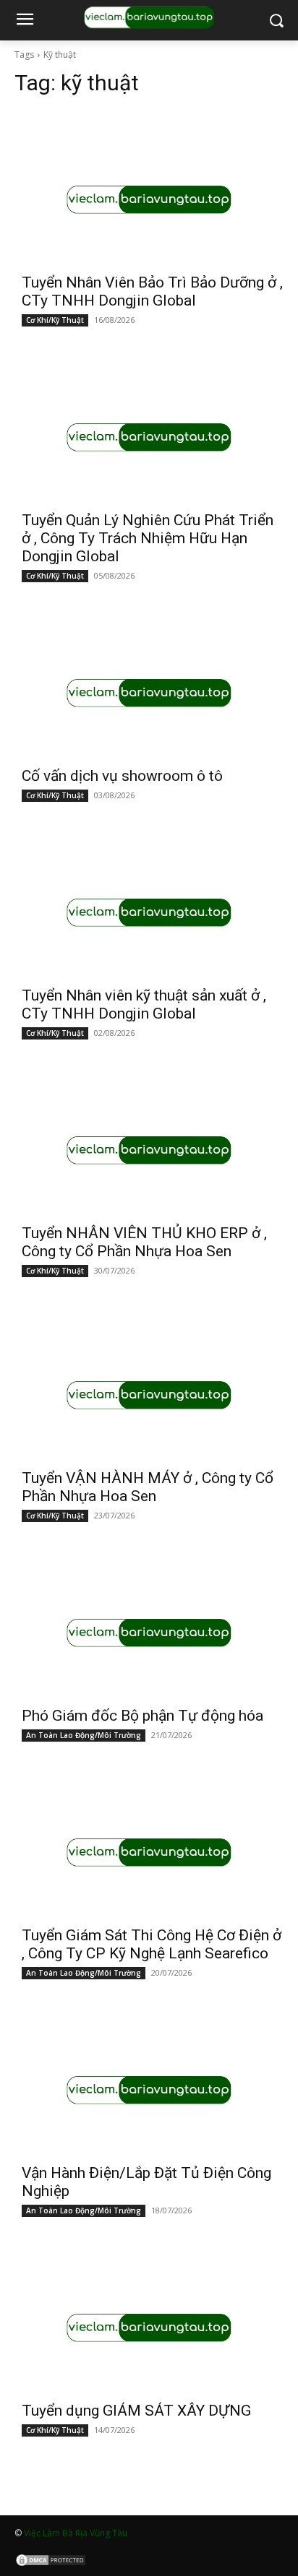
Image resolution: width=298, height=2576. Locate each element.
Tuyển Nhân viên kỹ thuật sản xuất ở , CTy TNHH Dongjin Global (144, 1004)
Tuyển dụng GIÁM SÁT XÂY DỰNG (136, 2411)
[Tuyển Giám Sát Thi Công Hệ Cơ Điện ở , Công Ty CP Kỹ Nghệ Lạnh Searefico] (149, 1852)
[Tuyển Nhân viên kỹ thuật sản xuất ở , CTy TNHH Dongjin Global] (149, 912)
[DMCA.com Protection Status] (51, 2563)
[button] (277, 21)
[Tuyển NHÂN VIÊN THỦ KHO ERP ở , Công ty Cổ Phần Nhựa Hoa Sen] (149, 1150)
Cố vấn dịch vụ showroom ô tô (122, 776)
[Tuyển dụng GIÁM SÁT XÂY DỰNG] (149, 2328)
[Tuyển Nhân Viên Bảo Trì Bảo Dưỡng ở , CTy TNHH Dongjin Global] (149, 199)
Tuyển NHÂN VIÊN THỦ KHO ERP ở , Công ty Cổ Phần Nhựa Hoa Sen (144, 1242)
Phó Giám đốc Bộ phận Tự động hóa (142, 1716)
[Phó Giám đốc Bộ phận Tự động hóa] (149, 1633)
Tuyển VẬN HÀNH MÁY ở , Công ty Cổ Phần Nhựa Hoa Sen (148, 1487)
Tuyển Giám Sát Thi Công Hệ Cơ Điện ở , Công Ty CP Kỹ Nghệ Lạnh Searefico (152, 1944)
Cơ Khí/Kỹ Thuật (55, 320)
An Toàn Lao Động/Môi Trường (84, 1735)
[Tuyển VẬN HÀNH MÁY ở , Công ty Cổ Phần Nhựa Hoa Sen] (149, 1395)
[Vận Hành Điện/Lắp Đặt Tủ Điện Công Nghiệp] (149, 2090)
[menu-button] (25, 21)
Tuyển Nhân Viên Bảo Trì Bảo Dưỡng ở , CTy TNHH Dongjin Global (152, 291)
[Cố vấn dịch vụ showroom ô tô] (149, 693)
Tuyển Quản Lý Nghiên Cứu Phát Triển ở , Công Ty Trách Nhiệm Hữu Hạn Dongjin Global (148, 538)
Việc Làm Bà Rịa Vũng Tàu (76, 2533)
